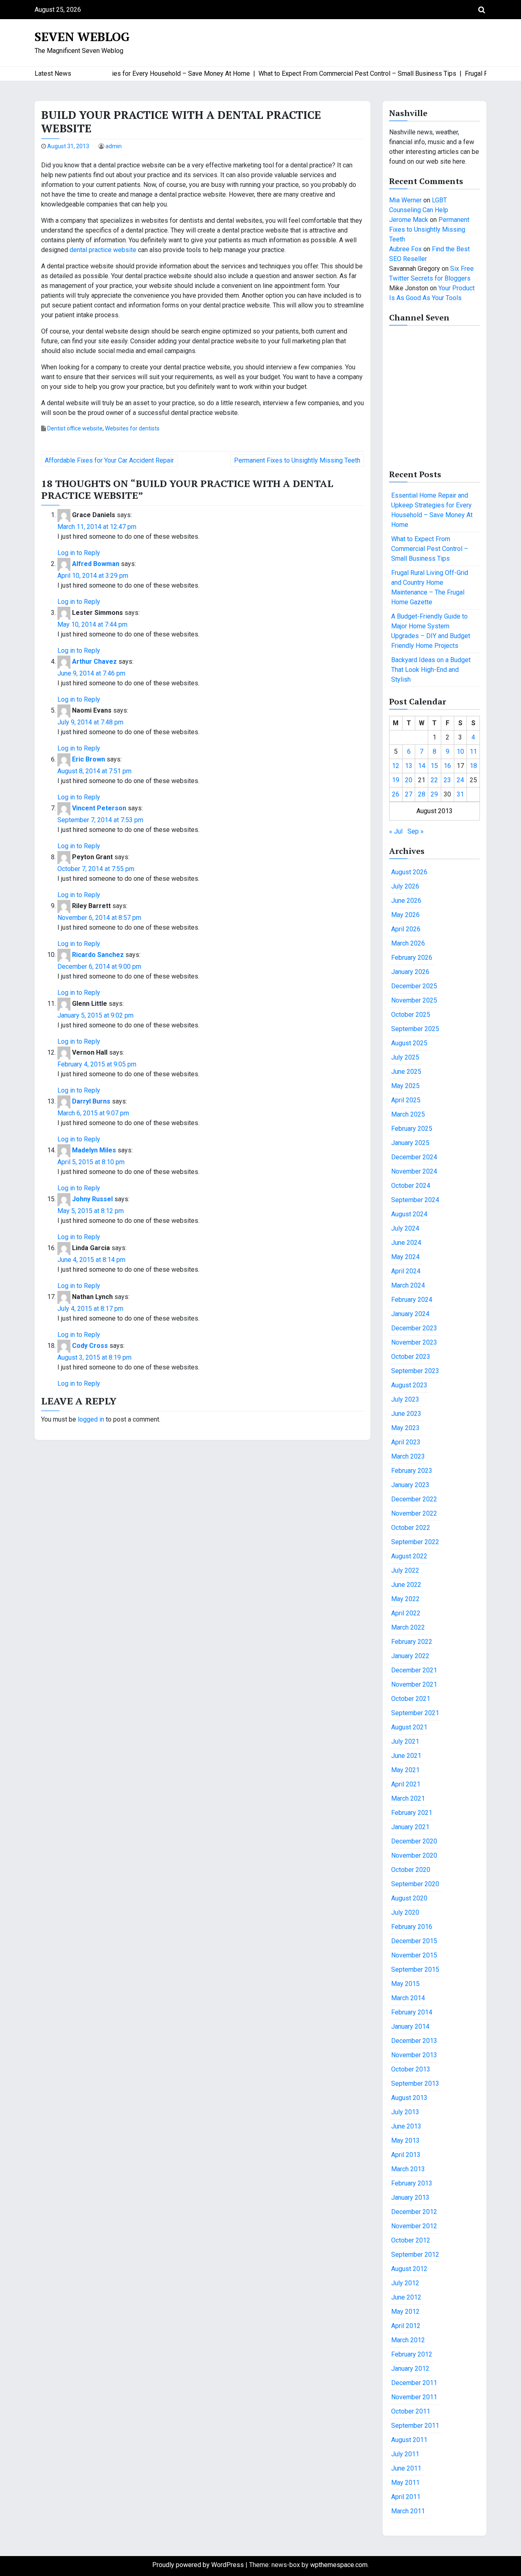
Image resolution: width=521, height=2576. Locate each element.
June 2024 (406, 1243)
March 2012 (408, 2340)
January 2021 (410, 1827)
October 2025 (411, 1015)
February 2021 (412, 1813)
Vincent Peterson (99, 808)
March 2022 (408, 1627)
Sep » (416, 831)
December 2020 (414, 1841)
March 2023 (408, 1456)
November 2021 (414, 1684)
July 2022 (405, 1570)
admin (114, 146)
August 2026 (409, 872)
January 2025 (410, 1143)
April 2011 (406, 2497)
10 (460, 752)
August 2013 (409, 2098)
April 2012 (406, 2326)
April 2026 (406, 929)
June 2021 (406, 1756)
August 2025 (409, 1043)
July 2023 (405, 1399)
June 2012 (406, 2297)
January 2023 (410, 1485)
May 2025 (405, 1086)
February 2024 (412, 1300)
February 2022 (412, 1642)
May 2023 (405, 1428)
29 (434, 794)
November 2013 (414, 2055)
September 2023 (415, 1371)
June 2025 (406, 1072)
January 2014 (410, 2026)
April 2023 (406, 1442)
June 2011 (406, 2468)
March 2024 (408, 1285)
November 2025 (414, 1000)
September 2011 (415, 2426)
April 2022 (406, 1613)
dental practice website (103, 250)
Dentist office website (75, 428)
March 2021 (408, 1798)
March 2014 (408, 1998)
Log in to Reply (79, 553)
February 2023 (412, 1471)
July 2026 (405, 886)
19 (396, 780)
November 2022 (414, 1513)
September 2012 (415, 2255)
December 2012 (414, 2212)
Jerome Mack (409, 220)
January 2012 (410, 2369)
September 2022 (415, 1542)
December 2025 (414, 986)
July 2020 (405, 1912)
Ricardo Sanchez (98, 955)
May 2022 (405, 1599)
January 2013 (410, 2197)
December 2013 (414, 2041)
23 (447, 780)
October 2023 (411, 1357)
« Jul (396, 831)
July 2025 (405, 1057)
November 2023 (414, 1342)
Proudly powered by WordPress (199, 2565)
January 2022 (410, 1656)
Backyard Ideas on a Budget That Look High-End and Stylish (431, 670)
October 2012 (411, 2240)
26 (396, 794)
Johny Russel (92, 1199)
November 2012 (414, 2226)
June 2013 (406, 2126)
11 (473, 752)
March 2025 (408, 1114)
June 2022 (406, 1585)
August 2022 (409, 1556)
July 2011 (405, 2454)
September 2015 (415, 1969)
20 (409, 780)
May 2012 (405, 2312)
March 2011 (408, 2511)
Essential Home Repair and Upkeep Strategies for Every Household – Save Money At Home (432, 510)
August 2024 (409, 1214)
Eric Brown (89, 759)
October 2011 (411, 2411)
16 (447, 766)
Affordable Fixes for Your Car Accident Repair (109, 460)
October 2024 (411, 1186)
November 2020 (414, 1855)
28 (422, 794)
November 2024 (414, 1171)
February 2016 (412, 1927)
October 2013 (411, 2069)
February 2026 (412, 958)
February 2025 (412, 1129)
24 (460, 780)
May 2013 (405, 2140)
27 (409, 794)
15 (434, 766)
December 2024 (414, 1157)
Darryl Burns (91, 1101)
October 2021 (411, 1699)
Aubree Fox (405, 249)
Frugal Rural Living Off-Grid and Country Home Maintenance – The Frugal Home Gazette (430, 587)
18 (473, 766)
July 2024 (405, 1228)
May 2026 (405, 915)
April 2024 (406, 1271)
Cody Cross (90, 1346)
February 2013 (412, 2183)
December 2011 (414, 2383)
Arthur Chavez (94, 662)
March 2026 (408, 943)
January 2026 (410, 972)
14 (422, 766)
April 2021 (406, 1784)
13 (409, 766)
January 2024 (410, 1314)
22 (434, 780)
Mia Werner (405, 200)
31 (460, 794)
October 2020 (411, 1870)
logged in (91, 1419)
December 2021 (414, 1670)
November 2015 (414, 1955)
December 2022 (414, 1499)
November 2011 (414, 2397)
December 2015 (414, 1941)
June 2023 (406, 1414)
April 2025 (406, 1100)
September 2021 (415, 1713)
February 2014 (412, 2012)
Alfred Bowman (96, 564)
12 (396, 766)
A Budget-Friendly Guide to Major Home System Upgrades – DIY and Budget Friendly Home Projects (431, 631)
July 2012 (405, 2283)
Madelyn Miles (94, 1150)
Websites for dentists (132, 428)
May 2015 (405, 1984)
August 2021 (409, 1727)
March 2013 (408, 2169)
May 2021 (405, 1770)
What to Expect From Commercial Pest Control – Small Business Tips (430, 549)
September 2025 (415, 1029)
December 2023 (414, 1328)
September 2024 (415, 1200)
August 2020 (409, 1898)
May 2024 (405, 1257)
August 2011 (409, 2440)
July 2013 (405, 2112)
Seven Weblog (82, 37)
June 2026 (406, 901)
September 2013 (415, 2083)
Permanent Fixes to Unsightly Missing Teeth (297, 460)
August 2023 (409, 1385)
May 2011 (405, 2483)
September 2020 (415, 1884)
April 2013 (406, 2155)
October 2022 (411, 1528)
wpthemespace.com (339, 2565)
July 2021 (405, 1741)
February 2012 (412, 2354)
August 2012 (409, 2269)
